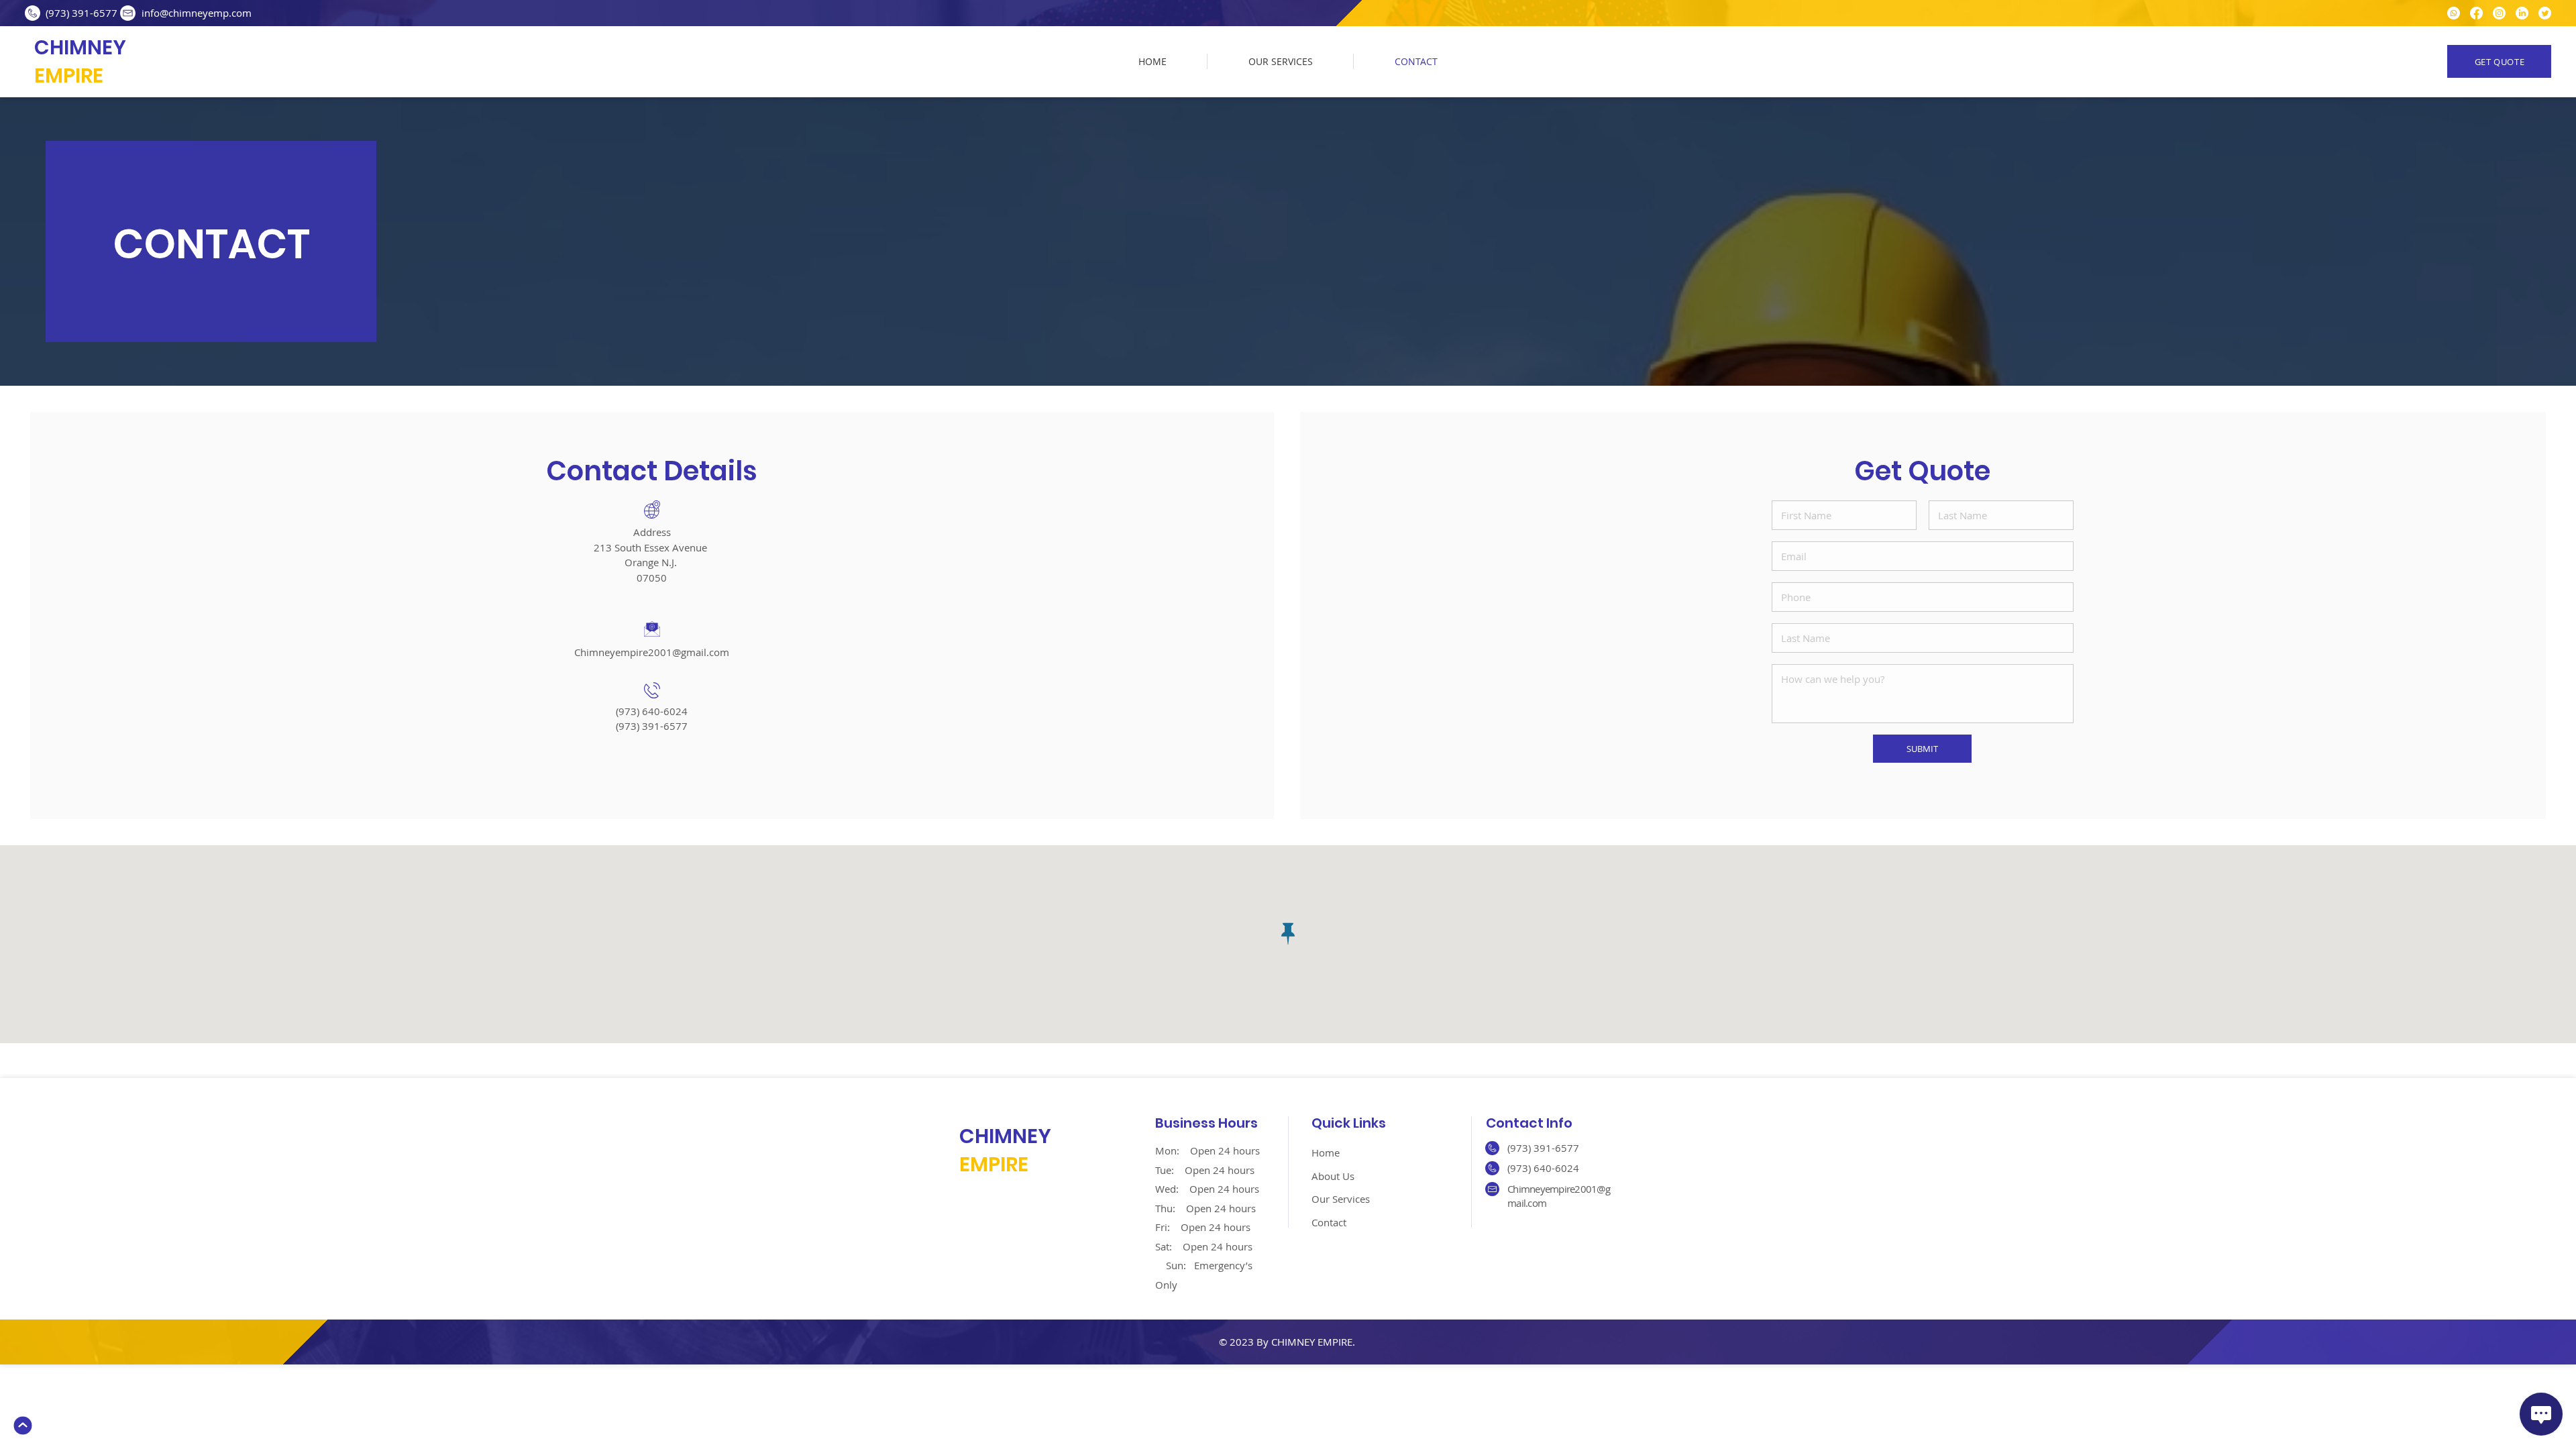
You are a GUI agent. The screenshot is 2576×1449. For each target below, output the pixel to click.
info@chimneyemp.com (197, 13)
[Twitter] (2545, 13)
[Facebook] (2476, 13)
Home (1326, 1152)
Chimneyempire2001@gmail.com (652, 652)
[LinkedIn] (2522, 13)
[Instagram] (2499, 13)
